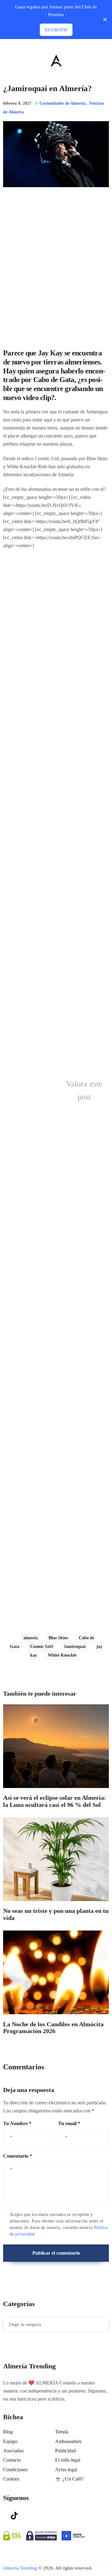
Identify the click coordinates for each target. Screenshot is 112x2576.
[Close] (105, 20)
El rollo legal (68, 2460)
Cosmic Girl (42, 1647)
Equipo (10, 2441)
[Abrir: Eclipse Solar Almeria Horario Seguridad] (56, 1746)
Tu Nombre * (17, 2123)
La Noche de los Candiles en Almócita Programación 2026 (53, 2028)
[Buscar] (106, 59)
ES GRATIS (56, 30)
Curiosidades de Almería (63, 103)
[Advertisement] (56, 268)
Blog (8, 2432)
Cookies (11, 2479)
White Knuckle (62, 1655)
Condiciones (15, 2470)
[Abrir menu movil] (6, 60)
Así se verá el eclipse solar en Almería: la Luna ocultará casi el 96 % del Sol (55, 1801)
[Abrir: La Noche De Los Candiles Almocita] (56, 1972)
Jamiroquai (75, 1647)
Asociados (13, 2451)
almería (30, 1638)
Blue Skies (58, 1638)
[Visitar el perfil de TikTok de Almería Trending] (14, 2515)
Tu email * (69, 2123)
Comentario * (18, 2156)
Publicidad (65, 2451)
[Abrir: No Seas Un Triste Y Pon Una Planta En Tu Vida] (56, 1859)
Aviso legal (66, 2470)
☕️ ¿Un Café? (69, 2479)
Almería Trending (20, 2568)
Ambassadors (68, 2441)
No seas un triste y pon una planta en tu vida (56, 1914)
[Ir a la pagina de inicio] (56, 60)
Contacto (12, 2460)
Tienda (62, 2432)
